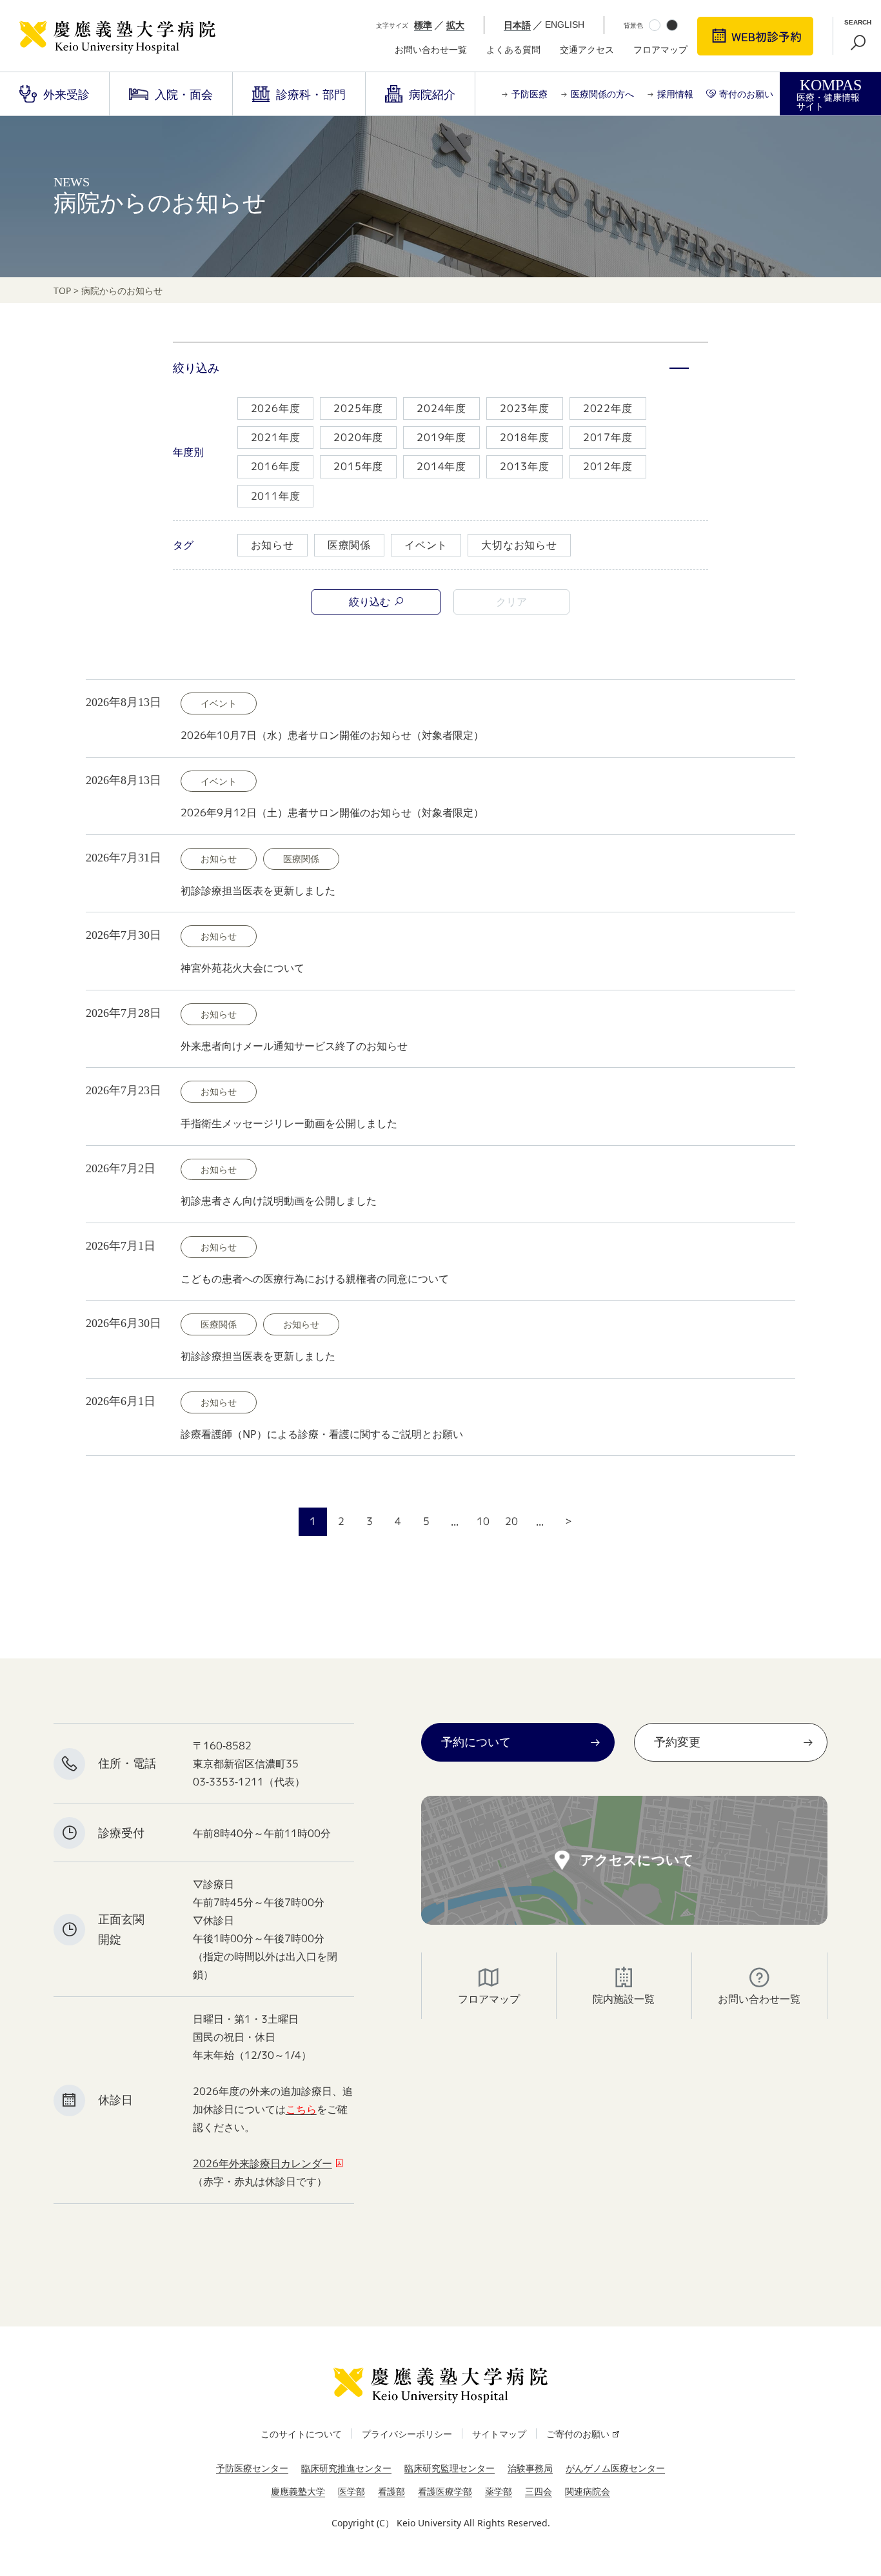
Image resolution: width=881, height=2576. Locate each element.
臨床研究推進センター (346, 2468)
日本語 (517, 25)
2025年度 (358, 408)
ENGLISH (565, 25)
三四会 (539, 2491)
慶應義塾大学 (298, 2491)
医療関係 (349, 545)
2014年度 (441, 466)
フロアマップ (660, 50)
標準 (423, 25)
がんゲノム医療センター (615, 2468)
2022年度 (608, 408)
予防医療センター (252, 2468)
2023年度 (525, 408)
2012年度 (608, 466)
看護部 (391, 2491)
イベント (426, 545)
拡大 (455, 25)
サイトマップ (499, 2434)
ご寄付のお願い (578, 2434)
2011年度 (276, 496)
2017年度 (608, 437)
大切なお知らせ (519, 545)
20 (511, 1521)
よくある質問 (513, 50)
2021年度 (276, 437)
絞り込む (370, 602)
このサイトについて (301, 2434)
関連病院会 (588, 2491)
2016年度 (276, 466)
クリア (511, 602)
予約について (476, 1742)
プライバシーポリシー (407, 2434)
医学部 (351, 2491)
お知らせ (272, 545)
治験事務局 (530, 2468)
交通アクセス (587, 50)
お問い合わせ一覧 (431, 50)
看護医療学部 (445, 2491)
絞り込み (196, 368)
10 (483, 1521)
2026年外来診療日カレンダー (262, 2163)
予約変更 (677, 1742)
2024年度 (441, 408)
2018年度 (525, 437)
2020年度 (358, 437)
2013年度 (525, 466)
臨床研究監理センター (450, 2468)
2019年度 (441, 437)
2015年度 (358, 466)
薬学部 (499, 2491)
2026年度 (276, 408)
